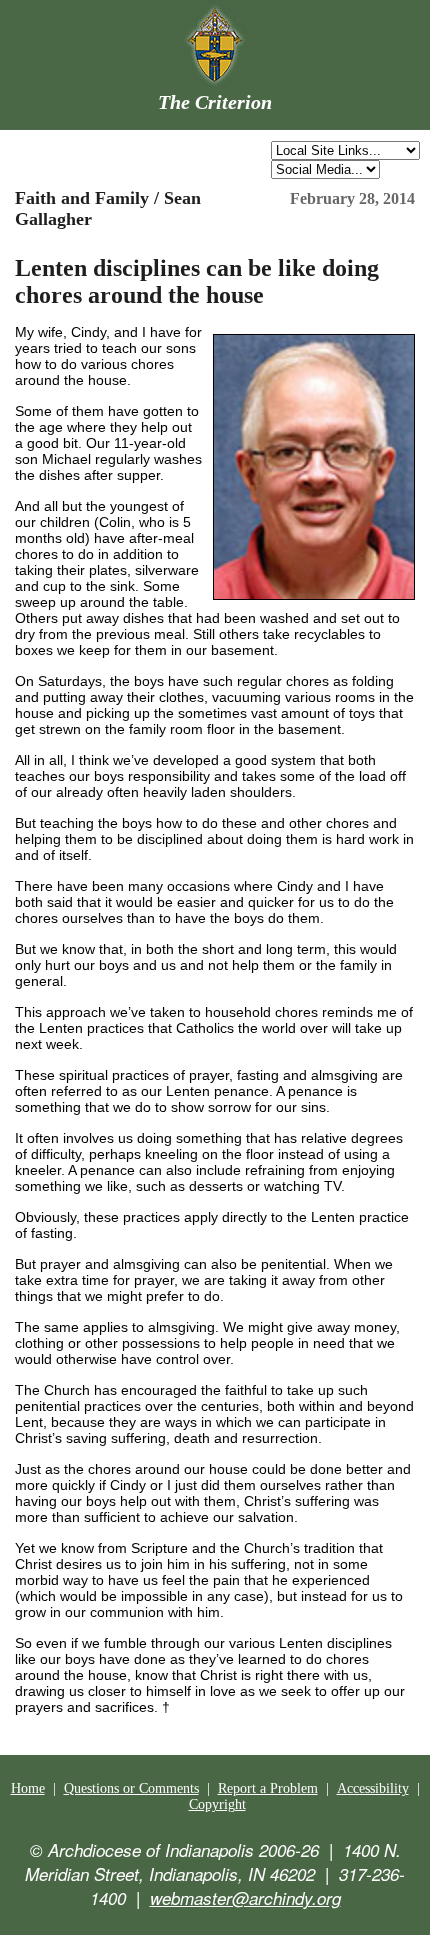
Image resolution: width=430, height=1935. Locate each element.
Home (28, 1788)
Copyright (217, 1804)
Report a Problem (268, 1788)
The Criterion (215, 102)
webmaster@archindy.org (245, 1898)
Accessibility (373, 1788)
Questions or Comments (131, 1788)
